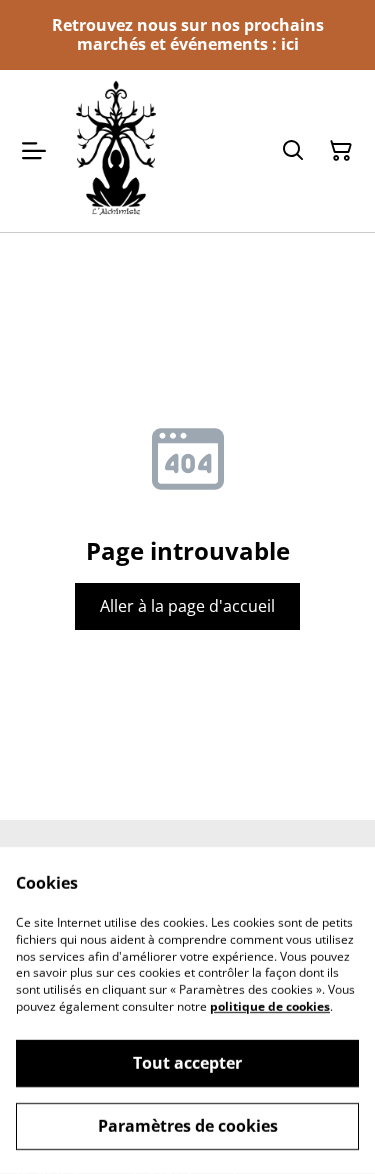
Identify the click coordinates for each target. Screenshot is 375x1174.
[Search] (293, 151)
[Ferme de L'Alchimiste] (116, 150)
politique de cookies (270, 1006)
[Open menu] (34, 151)
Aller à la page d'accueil (187, 606)
